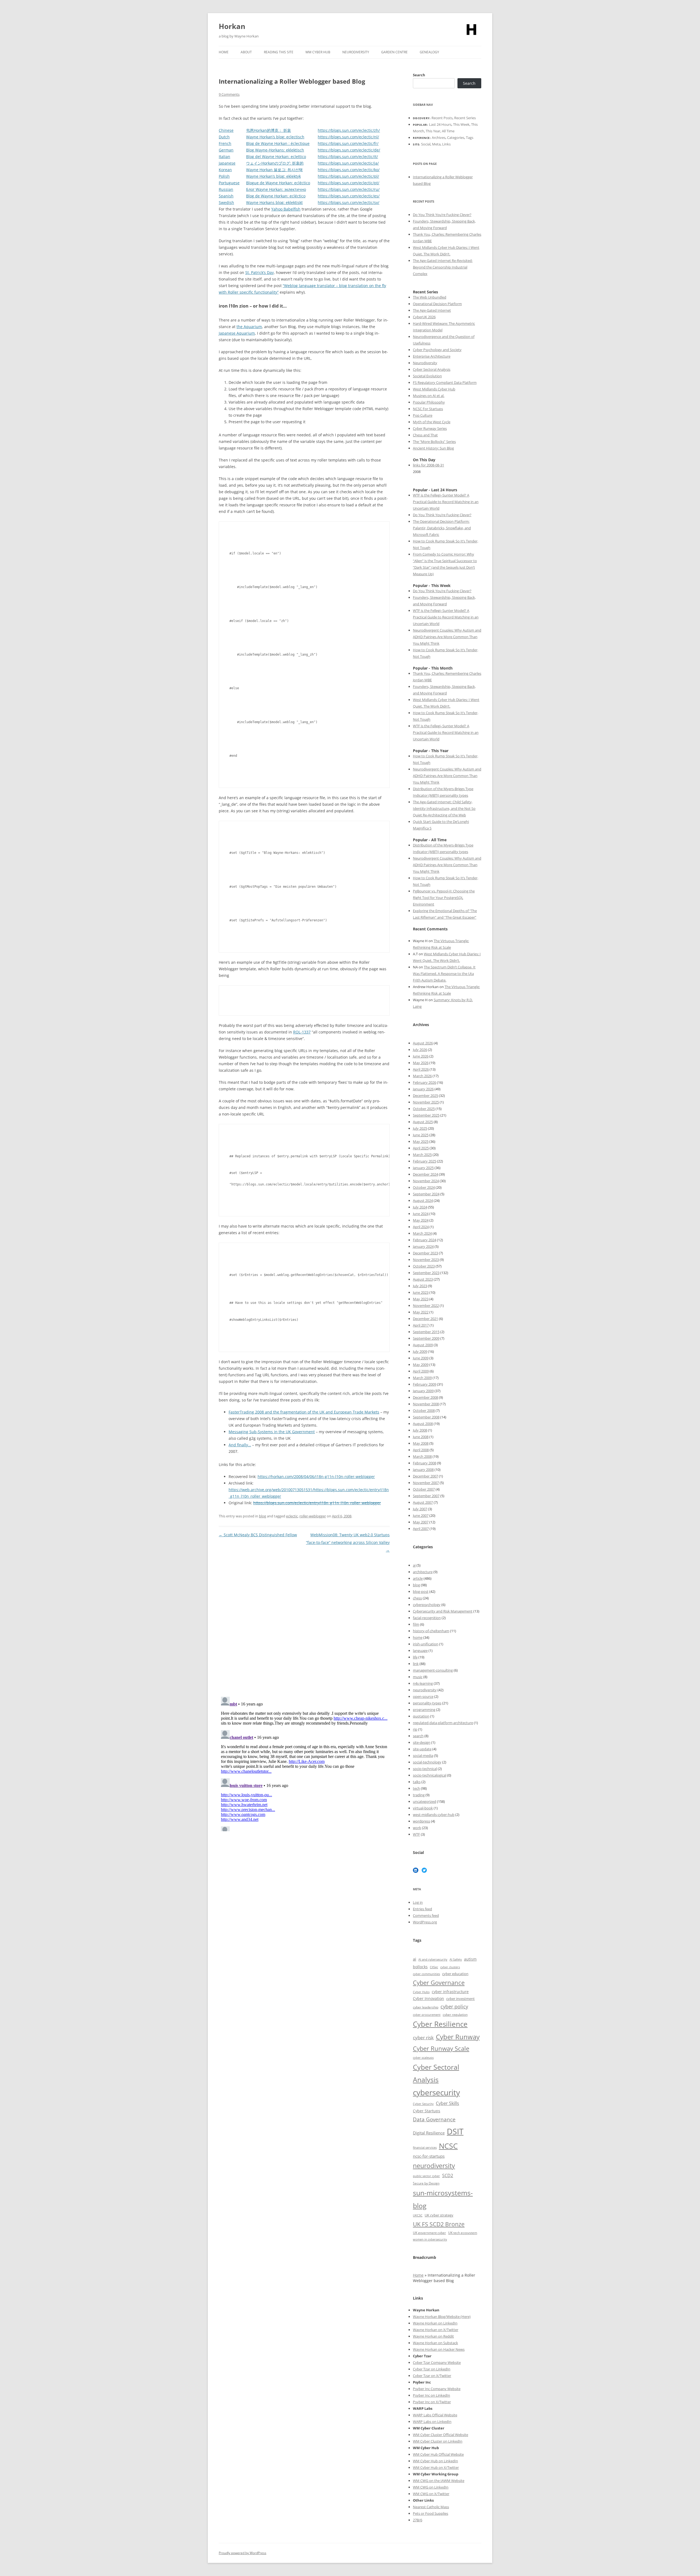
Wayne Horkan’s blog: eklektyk (273, 176)
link (416, 1664)
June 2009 (421, 1358)
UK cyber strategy (439, 2215)
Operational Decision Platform (437, 304)
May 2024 (421, 1220)
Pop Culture (423, 415)
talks (417, 1782)
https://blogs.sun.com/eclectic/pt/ (348, 183)
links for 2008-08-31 (428, 465)
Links (446, 144)
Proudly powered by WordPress (243, 2553)
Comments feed (426, 1915)
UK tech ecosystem (463, 2233)
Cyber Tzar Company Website (437, 2362)
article (418, 1578)
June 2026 (421, 1056)
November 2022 (426, 1305)
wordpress (422, 1821)
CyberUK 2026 (424, 317)
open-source (423, 1696)
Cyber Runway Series (430, 428)
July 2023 (420, 1286)
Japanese (227, 163)
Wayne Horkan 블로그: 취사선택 (274, 170)
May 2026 (421, 1063)
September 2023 (426, 1273)
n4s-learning (423, 1683)
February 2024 (425, 1240)
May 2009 (421, 1365)
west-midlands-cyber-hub (434, 1815)
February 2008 (425, 1463)
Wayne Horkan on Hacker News (439, 2349)
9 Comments (229, 94)
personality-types (427, 1703)
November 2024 (426, 1181)
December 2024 (425, 1174)
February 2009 (425, 1384)
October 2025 (424, 1109)
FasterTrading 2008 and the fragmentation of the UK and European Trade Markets (304, 1412)
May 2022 (421, 1312)
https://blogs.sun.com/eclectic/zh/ (349, 130)
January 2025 (423, 1168)
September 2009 (426, 1338)
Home (224, 52)
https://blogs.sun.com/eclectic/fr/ (348, 143)
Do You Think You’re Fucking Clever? (442, 215)
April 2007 (421, 1529)
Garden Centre (394, 52)
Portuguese (229, 183)
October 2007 (424, 1489)
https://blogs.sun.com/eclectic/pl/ (348, 176)
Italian (224, 157)
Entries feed (422, 1909)
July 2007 (420, 1509)
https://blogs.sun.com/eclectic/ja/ (348, 163)
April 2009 (421, 1371)
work (417, 1828)
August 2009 (423, 1345)
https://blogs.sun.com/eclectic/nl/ (348, 137)
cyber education (455, 1974)
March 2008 (422, 1456)
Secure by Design (426, 2183)
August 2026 (423, 1043)
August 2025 (423, 1122)
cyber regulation (455, 2015)
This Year (433, 131)
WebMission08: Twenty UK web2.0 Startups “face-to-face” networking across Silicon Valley (348, 1542)
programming (424, 1710)
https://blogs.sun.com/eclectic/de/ (349, 150)
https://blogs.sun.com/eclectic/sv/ (348, 202)
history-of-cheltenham (431, 1631)
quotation (421, 1716)
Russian (226, 189)
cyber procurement (427, 2015)
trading (419, 1795)
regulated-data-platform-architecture (443, 1723)
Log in (418, 1902)
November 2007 (426, 1483)
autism (470, 1959)
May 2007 (421, 1522)
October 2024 (424, 1187)
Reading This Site (279, 52)
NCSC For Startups (428, 409)
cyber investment (460, 1999)
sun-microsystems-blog (443, 2199)
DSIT (455, 2131)
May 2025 (421, 1141)
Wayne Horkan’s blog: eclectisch (275, 137)
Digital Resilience (429, 2133)
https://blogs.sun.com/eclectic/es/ (349, 196)
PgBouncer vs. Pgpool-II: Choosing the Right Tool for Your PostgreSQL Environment (444, 898)
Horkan (232, 26)
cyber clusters (450, 1967)
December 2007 (425, 1476)
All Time (448, 131)
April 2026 (421, 1069)
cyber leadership (426, 2007)
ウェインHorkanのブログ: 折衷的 (275, 163)
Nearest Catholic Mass (431, 2507)
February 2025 (425, 1161)
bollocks (420, 1967)
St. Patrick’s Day (259, 272)
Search (419, 75)
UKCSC (418, 2215)
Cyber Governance (439, 1982)
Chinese (226, 130)
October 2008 (424, 1410)
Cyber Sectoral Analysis (432, 369)
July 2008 (420, 1430)
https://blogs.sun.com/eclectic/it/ (348, 157)
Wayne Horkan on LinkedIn (435, 2323)
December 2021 (425, 1319)
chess (417, 1598)
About (246, 52)
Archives (439, 138)
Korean (225, 170)
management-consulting (433, 1670)
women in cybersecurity (430, 2239)
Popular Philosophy (429, 402)
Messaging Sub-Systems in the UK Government (272, 1432)
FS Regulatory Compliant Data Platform (445, 382)
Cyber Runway (458, 2037)
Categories (456, 138)
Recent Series (465, 118)
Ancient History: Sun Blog (433, 448)
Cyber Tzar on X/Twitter (432, 2376)
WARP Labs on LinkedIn (432, 2422)
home (418, 1637)
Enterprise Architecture (432, 356)
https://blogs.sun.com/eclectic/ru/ (349, 189)
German (226, 150)
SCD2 (448, 2175)
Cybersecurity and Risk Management (443, 1611)
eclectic (292, 1516)
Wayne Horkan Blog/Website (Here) (442, 2317)
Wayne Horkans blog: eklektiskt (274, 202)
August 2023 (423, 1279)
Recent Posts (442, 118)
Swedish (226, 202)
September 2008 (426, 1417)
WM (417, 2454)
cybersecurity (436, 2092)
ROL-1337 (302, 1032)
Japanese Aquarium (237, 333)
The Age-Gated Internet (432, 310)
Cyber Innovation (428, 1998)
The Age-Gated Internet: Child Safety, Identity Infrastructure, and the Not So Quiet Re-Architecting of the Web (444, 808)
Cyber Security (423, 2104)
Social (426, 144)
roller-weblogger (313, 1516)
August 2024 (423, 1201)
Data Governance (434, 2119)
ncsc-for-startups (429, 2156)
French (225, 143)
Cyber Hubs (421, 1992)
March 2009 (422, 1378)
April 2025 (421, 1148)
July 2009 (420, 1351)
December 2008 (425, 1397)
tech (416, 1788)
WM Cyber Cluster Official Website (441, 2435)
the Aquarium (249, 327)
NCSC (448, 2146)
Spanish (226, 196)
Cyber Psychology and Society (437, 350)
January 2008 (423, 1470)
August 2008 (423, 1424)
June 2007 (421, 1515)
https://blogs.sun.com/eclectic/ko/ (349, 170)
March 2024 (422, 1233)
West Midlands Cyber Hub (434, 389)
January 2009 (423, 1391)
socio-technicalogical (430, 1775)
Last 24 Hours (440, 124)
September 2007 (426, 1496)
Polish (224, 176)
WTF (416, 1834)
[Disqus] (304, 1622)
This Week (461, 124)
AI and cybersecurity (433, 1959)
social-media (423, 1756)
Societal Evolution (427, 376)
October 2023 (424, 1266)
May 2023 (421, 1299)
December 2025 (425, 1096)
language (420, 1651)
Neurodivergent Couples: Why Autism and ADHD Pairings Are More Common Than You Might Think (447, 637)
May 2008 (421, 1443)
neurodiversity (425, 1690)
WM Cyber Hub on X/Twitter (436, 2467)
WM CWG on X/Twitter (431, 2494)
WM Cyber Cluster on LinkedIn (438, 2441)
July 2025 (420, 1128)
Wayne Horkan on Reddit (433, 2336)
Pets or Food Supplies (431, 2513)
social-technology (427, 1762)
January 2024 (423, 1246)
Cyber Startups (427, 2111)
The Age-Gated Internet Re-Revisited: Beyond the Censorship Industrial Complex (443, 267)
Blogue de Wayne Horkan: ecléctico (278, 183)
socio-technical (425, 1769)
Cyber (425, 2454)
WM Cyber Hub (318, 52)
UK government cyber (429, 2233)
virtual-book (423, 1808)
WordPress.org (425, 1922)
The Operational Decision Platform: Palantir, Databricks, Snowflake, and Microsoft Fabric (442, 528)
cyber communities (426, 1974)
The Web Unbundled (430, 297)
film (416, 1624)
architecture (423, 1572)
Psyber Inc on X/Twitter (432, 2402)
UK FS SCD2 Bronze (439, 2224)
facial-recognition (427, 1618)
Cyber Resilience (440, 2024)
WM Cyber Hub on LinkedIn (435, 2461)
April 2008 (421, 1450)
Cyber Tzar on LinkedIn (432, 2369)
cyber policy (454, 2007)
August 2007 (423, 1502)
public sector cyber (426, 2176)
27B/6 (418, 2520)
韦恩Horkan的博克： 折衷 (269, 130)
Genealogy (429, 52)
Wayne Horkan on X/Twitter (436, 2330)
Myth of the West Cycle (432, 422)
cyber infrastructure (450, 1992)
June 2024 (421, 1214)
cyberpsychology (427, 1605)
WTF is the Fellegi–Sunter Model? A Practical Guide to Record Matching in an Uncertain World (446, 502)
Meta (436, 144)
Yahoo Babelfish (286, 209)
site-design (422, 1742)
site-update (422, 1749)
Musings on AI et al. (429, 396)
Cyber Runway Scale (441, 2048)
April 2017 (421, 1325)
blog (262, 1516)
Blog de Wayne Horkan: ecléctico (276, 196)
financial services (425, 2147)
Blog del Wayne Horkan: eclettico (276, 157)
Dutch (224, 137)
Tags (470, 138)
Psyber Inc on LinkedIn (431, 2395)
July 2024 (420, 1207)
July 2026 (420, 1050)
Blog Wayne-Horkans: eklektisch (275, 150)
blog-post (421, 1591)
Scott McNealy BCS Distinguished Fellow (258, 1535)
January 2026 (423, 1089)
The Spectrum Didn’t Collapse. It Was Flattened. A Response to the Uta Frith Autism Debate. (444, 974)
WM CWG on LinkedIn (431, 2487)
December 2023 (425, 1253)
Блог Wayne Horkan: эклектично (276, 189)
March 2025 (422, 1155)
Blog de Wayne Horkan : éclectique (278, 143)
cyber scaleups (423, 2057)
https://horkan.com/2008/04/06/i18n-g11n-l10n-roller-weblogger (316, 1477)
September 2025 (426, 1115)
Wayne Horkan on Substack (435, 2343)
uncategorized (425, 1801)
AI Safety (456, 1959)
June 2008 (421, 1437)
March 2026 (422, 1076)
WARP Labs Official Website (435, 2415)
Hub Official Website (447, 2454)
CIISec (434, 1967)
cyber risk (423, 2038)
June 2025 (421, 1135)
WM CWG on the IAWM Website (439, 2481)
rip (415, 1729)
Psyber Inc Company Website (437, 2389)
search (418, 1736)
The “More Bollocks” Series (434, 442)
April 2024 (421, 1227)
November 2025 (426, 1102)
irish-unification (426, 1644)
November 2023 (426, 1260)
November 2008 (426, 1404)
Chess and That (425, 435)
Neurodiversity (356, 52)
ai (414, 1565)
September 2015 (426, 1332)
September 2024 (426, 1194)
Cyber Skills (447, 2103)
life (415, 1657)
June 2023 (421, 1292)
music (418, 1677)
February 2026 (425, 1082)
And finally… (240, 1445)
